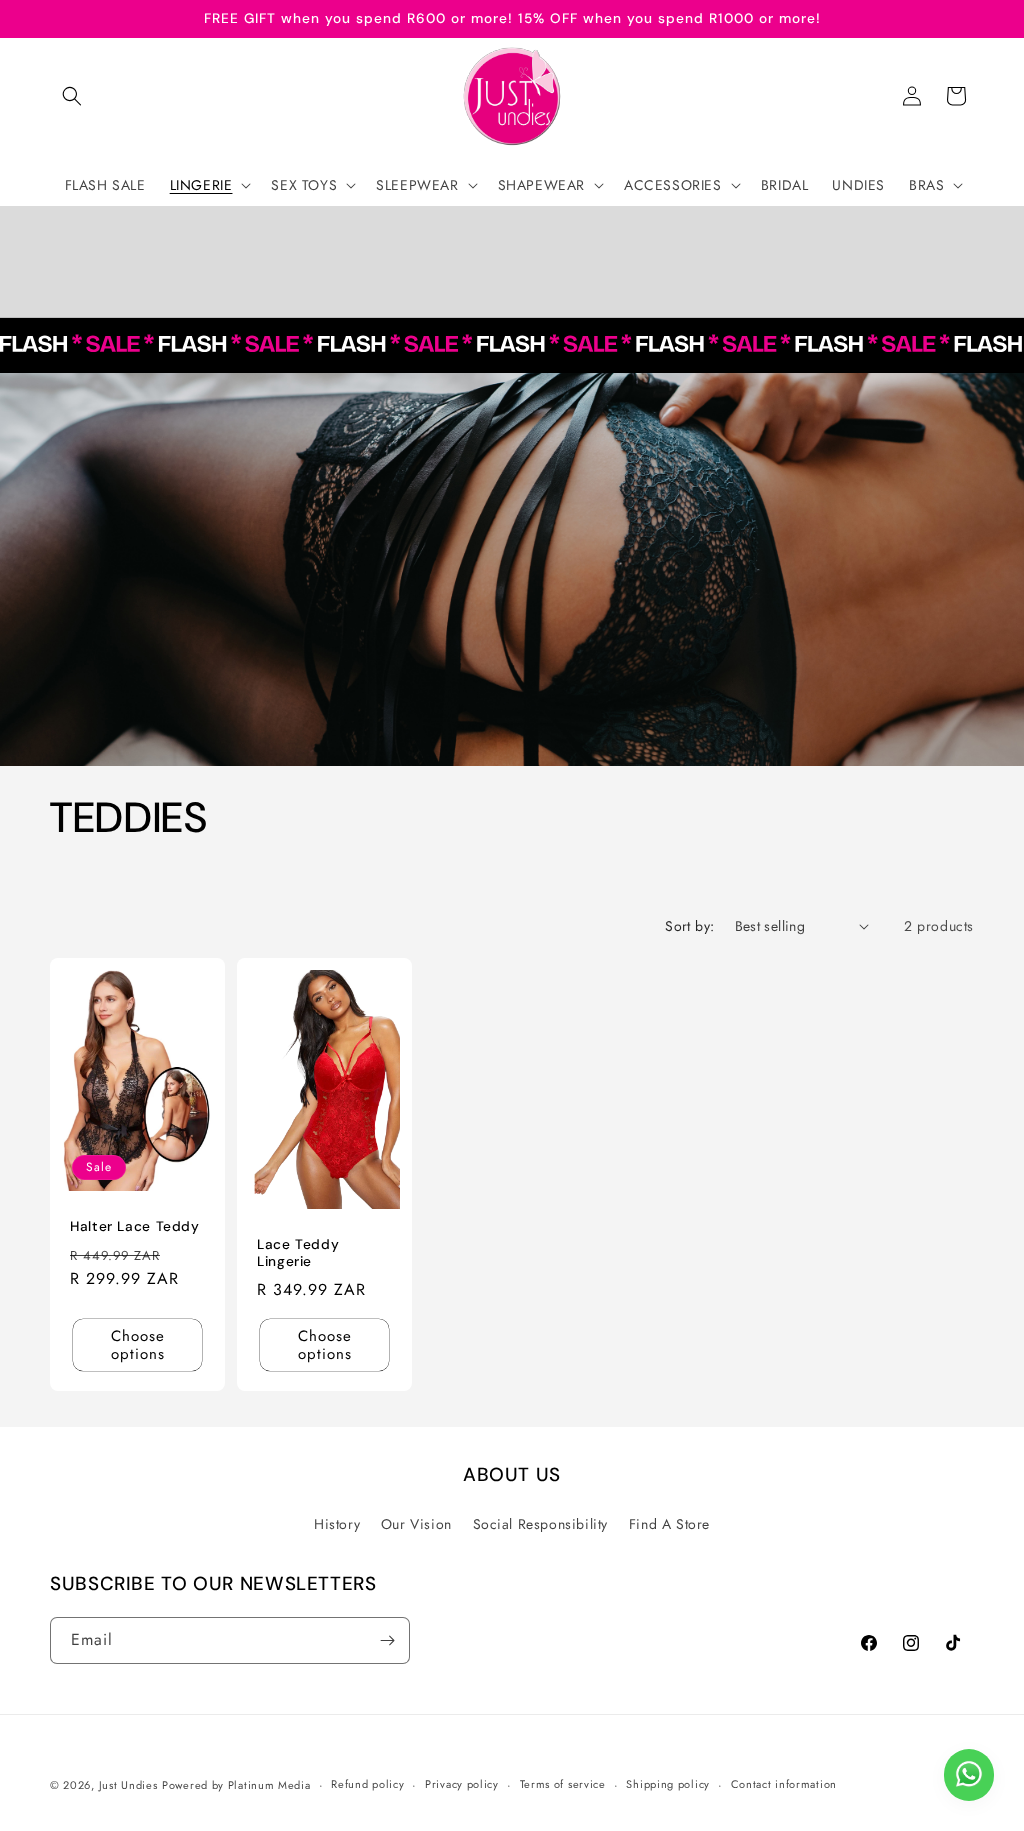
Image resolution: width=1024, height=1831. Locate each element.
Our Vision (416, 1524)
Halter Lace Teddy (135, 1226)
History (337, 1524)
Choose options (138, 1345)
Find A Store (669, 1524)
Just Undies (128, 1785)
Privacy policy (462, 1784)
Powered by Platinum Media (236, 1785)
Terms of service (563, 1784)
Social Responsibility (541, 1524)
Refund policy (367, 1784)
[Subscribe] (387, 1640)
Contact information (784, 1784)
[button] (72, 96)
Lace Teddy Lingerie (298, 1253)
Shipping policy (668, 1784)
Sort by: (689, 926)
